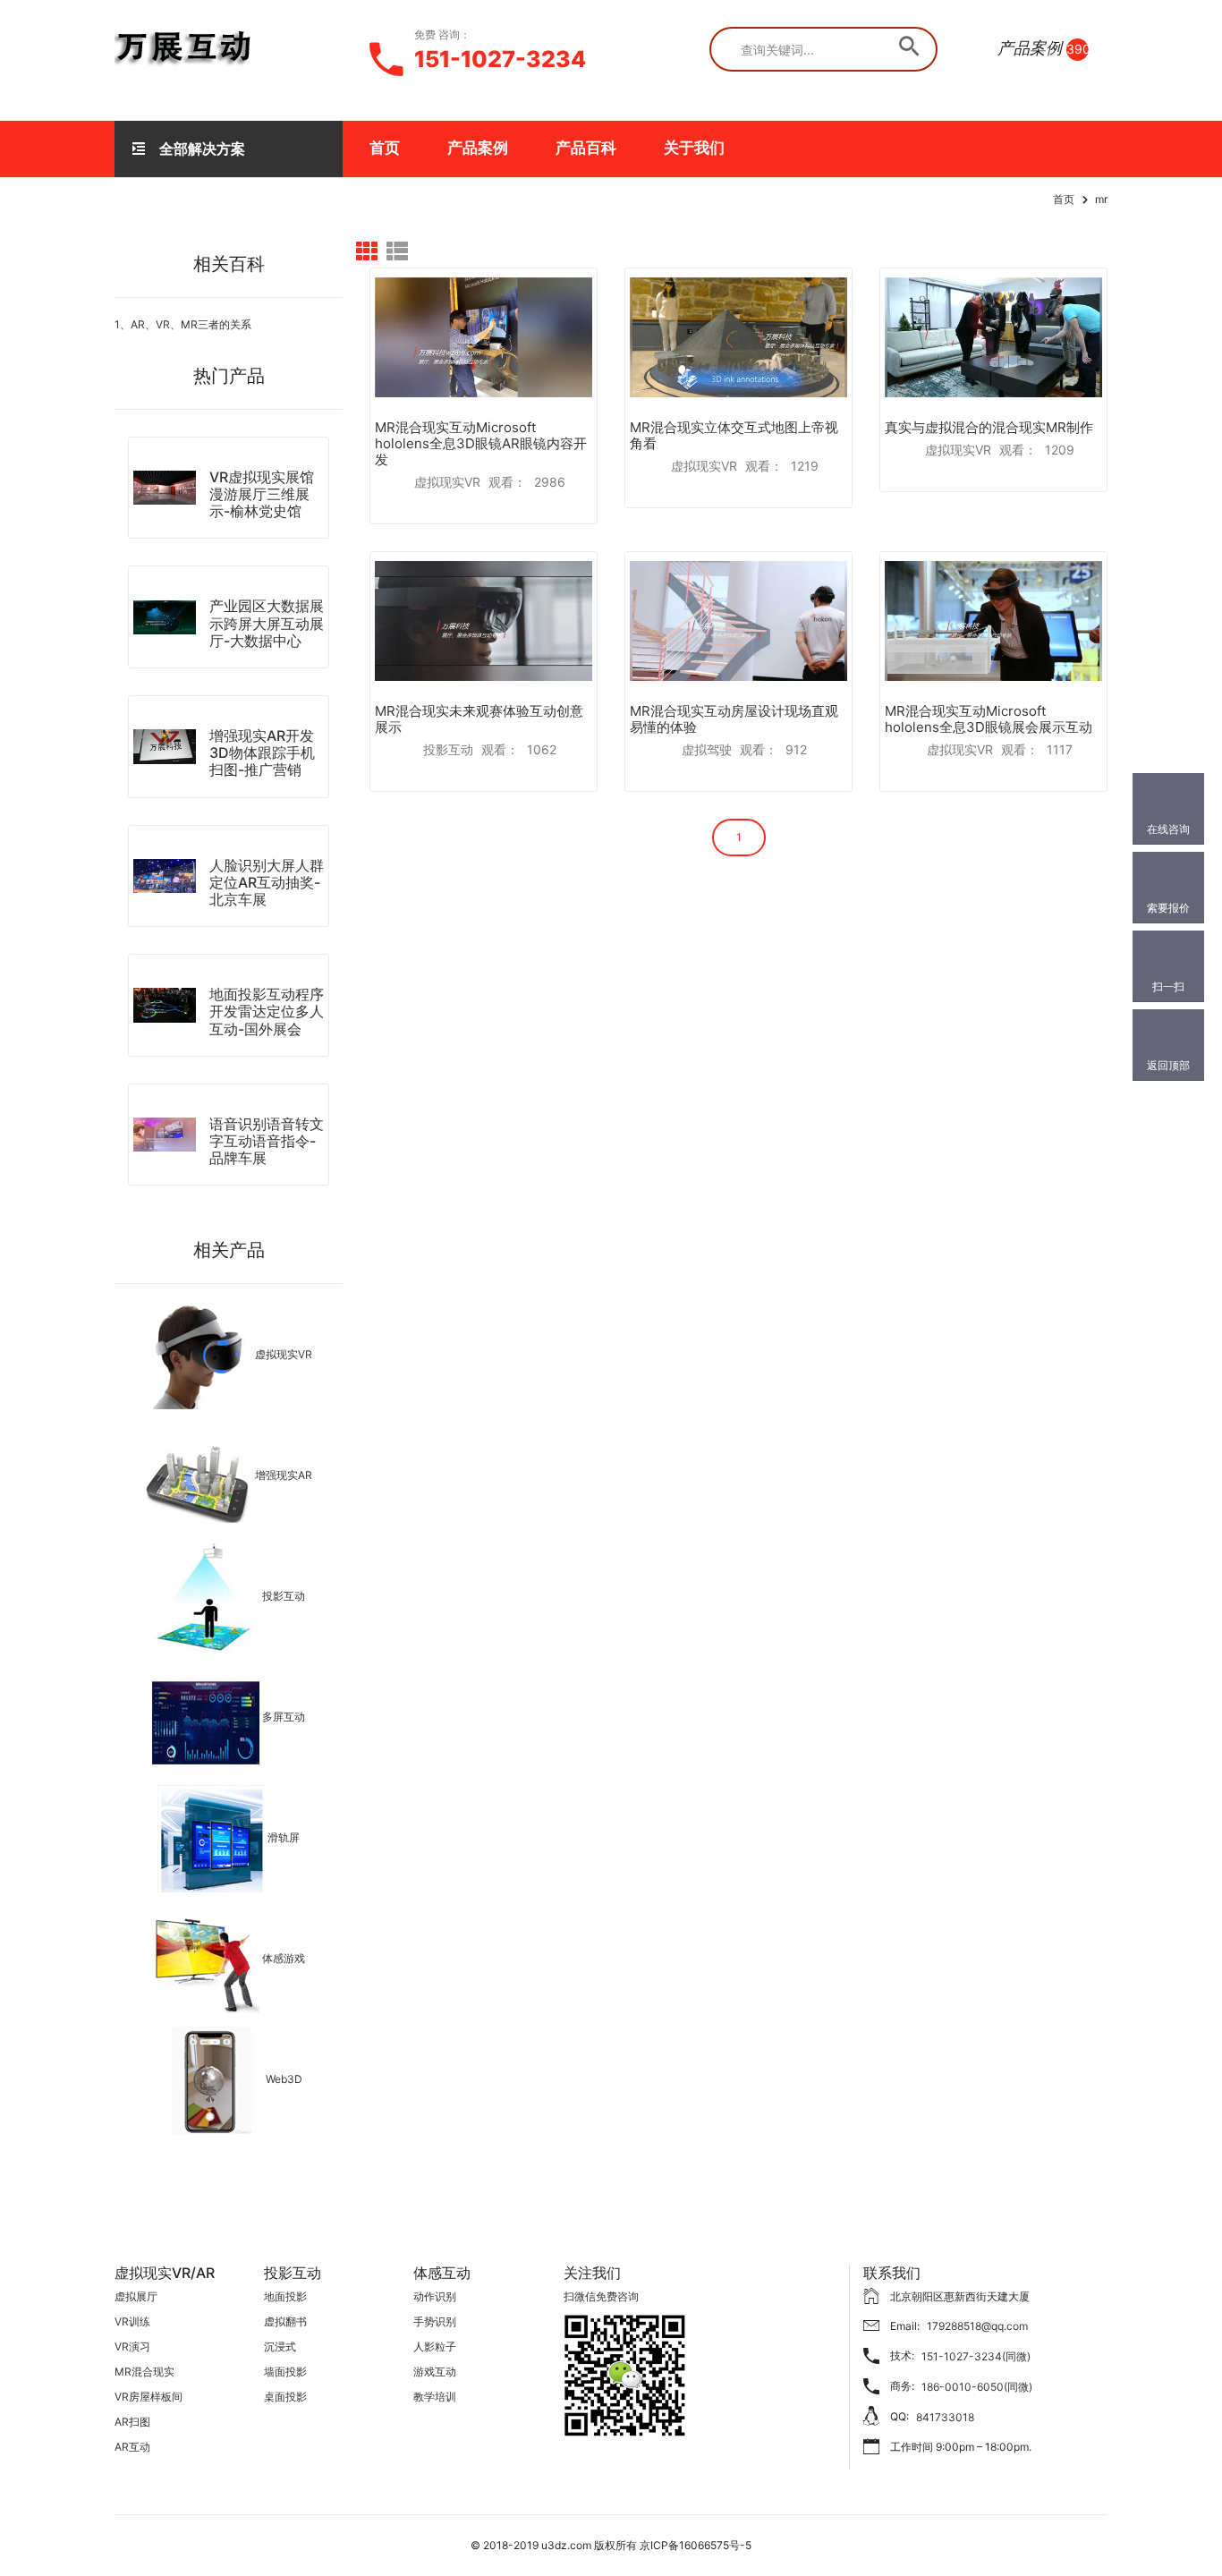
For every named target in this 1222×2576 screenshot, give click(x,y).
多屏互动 (284, 1717)
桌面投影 (285, 2397)
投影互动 (284, 1597)
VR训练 (132, 2321)
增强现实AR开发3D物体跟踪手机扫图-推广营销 (262, 752)
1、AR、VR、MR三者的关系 (183, 324)
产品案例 (478, 148)
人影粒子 (435, 2346)
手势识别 (435, 2321)
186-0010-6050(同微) (977, 2387)
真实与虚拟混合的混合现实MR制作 (989, 427)
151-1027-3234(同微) (976, 2356)
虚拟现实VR (284, 1355)
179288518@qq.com (977, 2326)
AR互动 (132, 2447)
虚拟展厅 (136, 2296)
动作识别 (435, 2296)
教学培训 (435, 2397)
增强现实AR (284, 1476)
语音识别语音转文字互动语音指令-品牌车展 (267, 1141)
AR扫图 (132, 2422)
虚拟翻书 (285, 2321)
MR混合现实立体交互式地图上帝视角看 (734, 435)
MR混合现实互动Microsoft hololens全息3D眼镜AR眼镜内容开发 (481, 443)
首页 (385, 148)
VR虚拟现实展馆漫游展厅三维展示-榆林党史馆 (262, 494)
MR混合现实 (144, 2372)
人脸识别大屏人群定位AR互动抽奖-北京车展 (267, 882)
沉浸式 (280, 2346)
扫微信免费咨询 (601, 2296)
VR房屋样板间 (149, 2397)
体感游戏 (284, 1959)
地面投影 (285, 2296)
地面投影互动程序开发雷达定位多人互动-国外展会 (267, 1011)
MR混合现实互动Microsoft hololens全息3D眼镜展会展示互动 (989, 719)
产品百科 (586, 148)
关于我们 (694, 148)
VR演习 (132, 2346)
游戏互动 (435, 2372)
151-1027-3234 (500, 59)
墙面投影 (285, 2372)
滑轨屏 (284, 1838)
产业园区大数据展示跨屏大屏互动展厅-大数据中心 (267, 623)
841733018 (945, 2417)
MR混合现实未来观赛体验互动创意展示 (479, 719)
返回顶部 (1168, 1065)
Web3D (284, 2080)
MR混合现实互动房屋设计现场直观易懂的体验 (734, 719)
